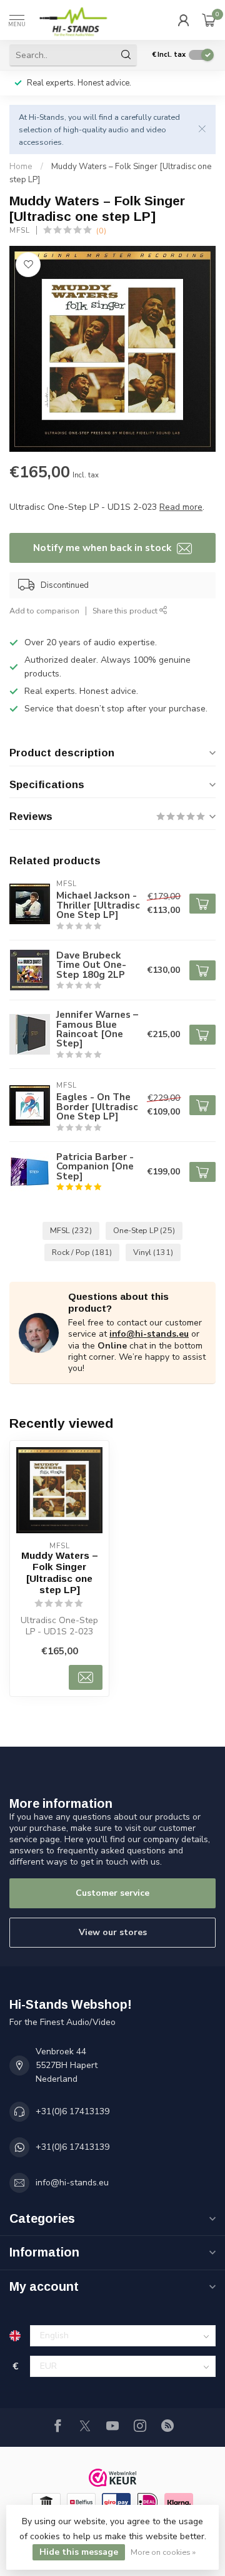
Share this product (126, 611)
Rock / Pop (82, 1252)
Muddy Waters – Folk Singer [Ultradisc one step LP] (60, 1573)
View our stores (113, 1932)
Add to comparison (44, 611)
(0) (101, 231)
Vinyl (153, 1252)
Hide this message (79, 2552)
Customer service (112, 1893)
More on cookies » (163, 2552)
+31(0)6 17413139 (72, 2111)
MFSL (20, 231)
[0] (209, 20)
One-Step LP (144, 1230)
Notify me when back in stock (103, 548)
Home (21, 167)
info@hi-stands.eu (149, 1334)
